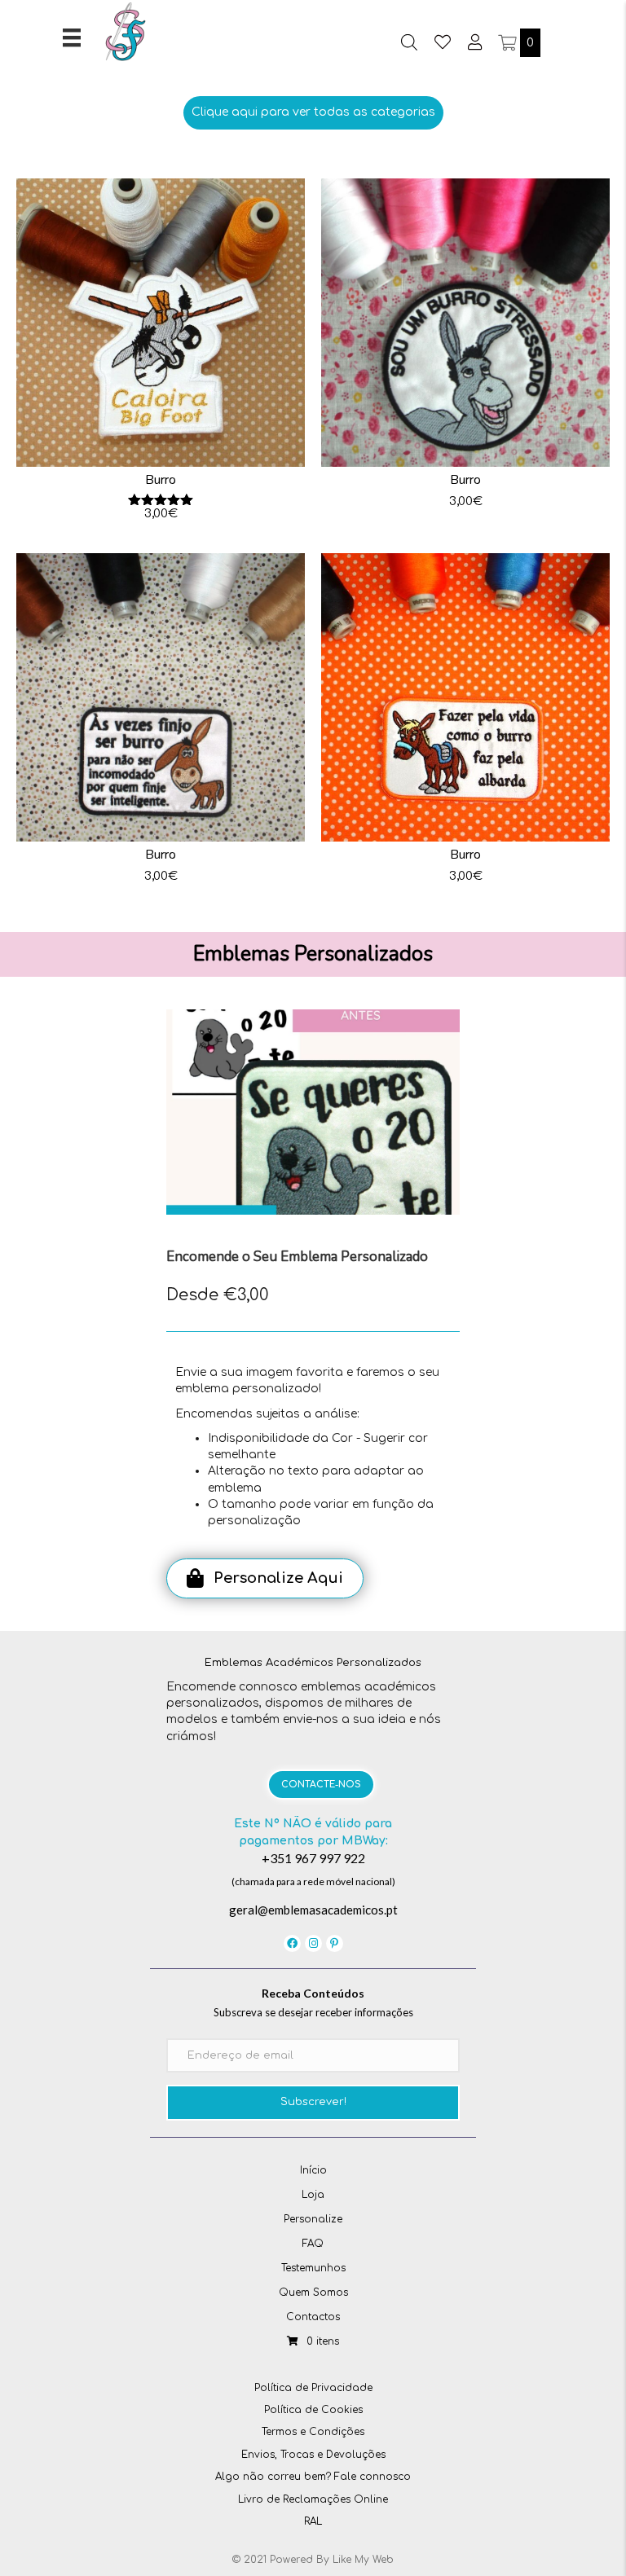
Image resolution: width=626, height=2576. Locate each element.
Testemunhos (313, 2268)
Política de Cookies (313, 2410)
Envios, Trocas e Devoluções (313, 2455)
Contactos (313, 2317)
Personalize (313, 2219)
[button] (313, 112)
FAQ (313, 2244)
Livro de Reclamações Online (313, 2499)
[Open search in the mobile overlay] (409, 42)
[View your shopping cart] (509, 43)
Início (313, 2170)
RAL (313, 2521)
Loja (313, 2195)
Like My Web (363, 2560)
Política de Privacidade (313, 2388)
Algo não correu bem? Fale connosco (313, 2477)
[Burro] (161, 355)
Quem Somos (313, 2292)
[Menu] (72, 37)
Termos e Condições (313, 2432)
